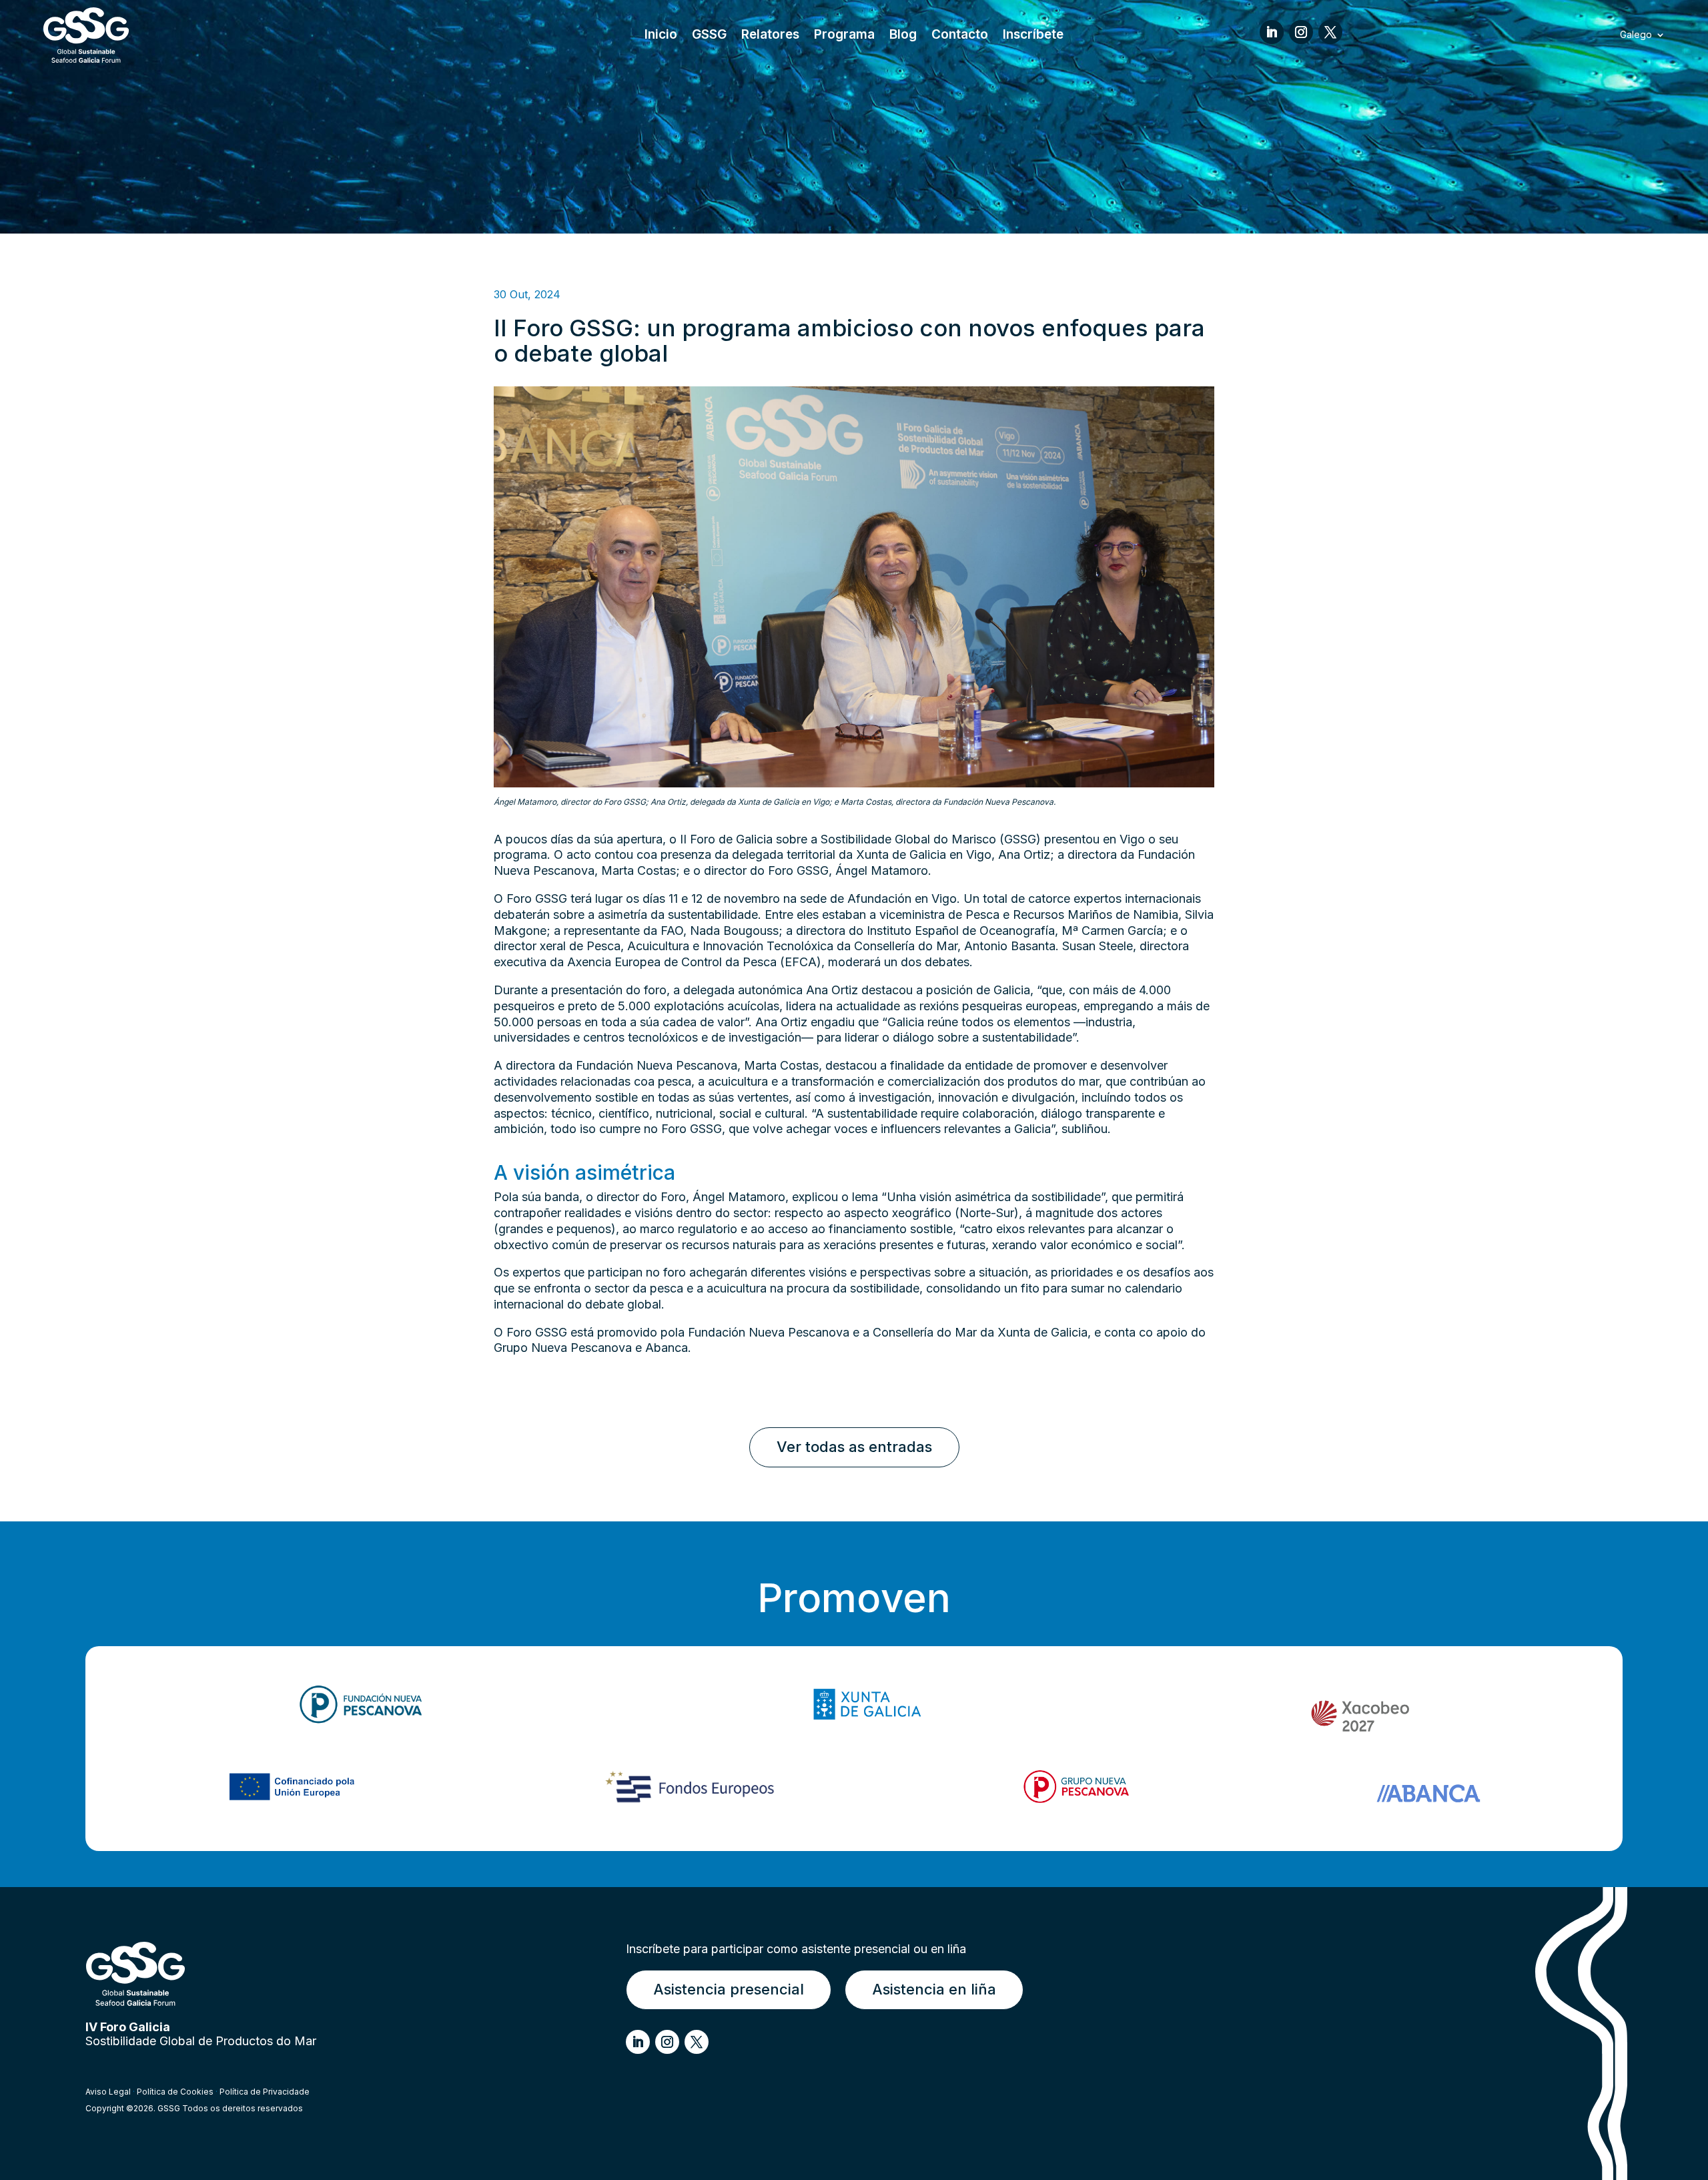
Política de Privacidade (265, 2092)
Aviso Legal (108, 2092)
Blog (903, 36)
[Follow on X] (1330, 32)
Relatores (770, 36)
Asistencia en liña (934, 1989)
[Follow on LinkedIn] (1272, 32)
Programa (844, 36)
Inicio (661, 36)
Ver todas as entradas (854, 1447)
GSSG (709, 36)
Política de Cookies (175, 2092)
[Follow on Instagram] (1301, 32)
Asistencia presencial (729, 1989)
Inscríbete (1033, 36)
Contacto (960, 36)
